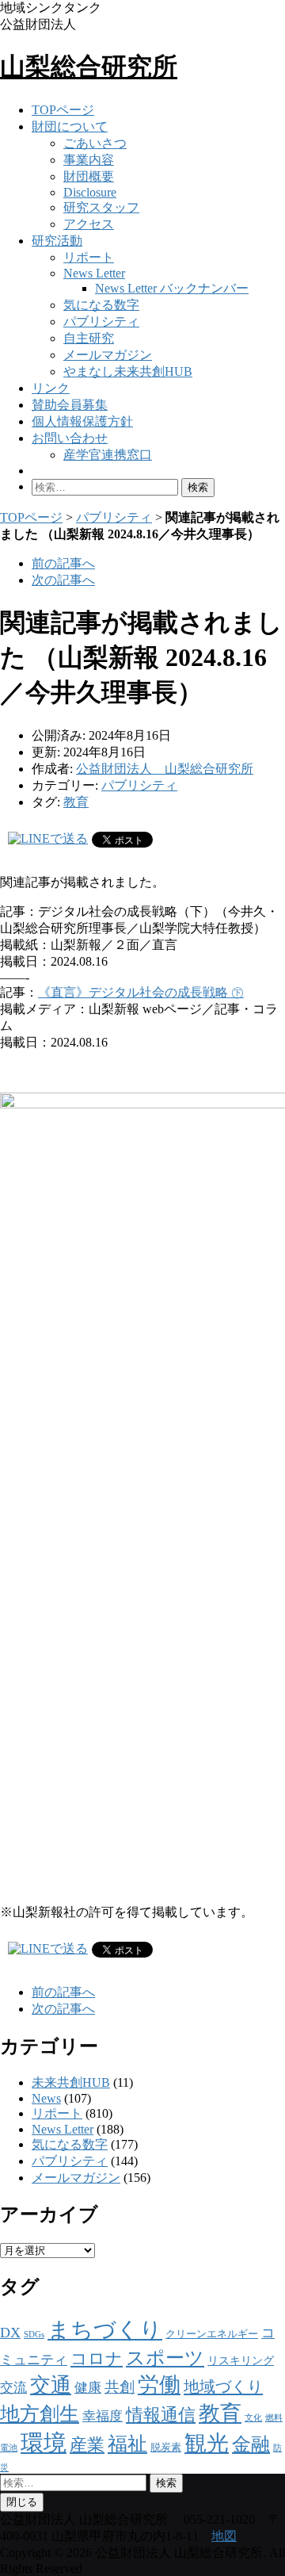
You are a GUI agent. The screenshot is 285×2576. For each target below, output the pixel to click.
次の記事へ (63, 580)
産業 (87, 2445)
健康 (88, 2388)
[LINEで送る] (48, 838)
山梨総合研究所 (89, 67)
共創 (120, 2387)
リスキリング (241, 2360)
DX (10, 2333)
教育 (76, 802)
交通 (51, 2385)
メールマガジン (108, 355)
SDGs (34, 2335)
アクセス (89, 224)
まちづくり (105, 2330)
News (46, 2098)
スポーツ (165, 2358)
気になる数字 (101, 305)
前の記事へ (63, 563)
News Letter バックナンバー (172, 288)
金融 (251, 2444)
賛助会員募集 (70, 405)
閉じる (22, 2502)
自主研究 (89, 338)
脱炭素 (166, 2448)
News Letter (94, 273)
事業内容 (89, 160)
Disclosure (90, 192)
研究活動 (57, 241)
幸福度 (103, 2416)
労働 (159, 2385)
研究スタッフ (101, 207)
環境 (44, 2443)
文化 (253, 2418)
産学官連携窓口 (108, 455)
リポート (89, 257)
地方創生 (40, 2414)
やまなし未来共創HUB (128, 371)
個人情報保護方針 (82, 421)
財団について (70, 126)
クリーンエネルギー (212, 2334)
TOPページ (63, 110)
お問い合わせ (70, 438)
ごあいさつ (95, 143)
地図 (224, 2536)
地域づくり (223, 2387)
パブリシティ (101, 322)
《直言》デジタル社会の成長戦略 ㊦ (141, 992)
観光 (207, 2443)
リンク (51, 388)
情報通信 (161, 2415)
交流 (13, 2388)
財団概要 (89, 176)
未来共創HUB (71, 2082)
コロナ (97, 2359)
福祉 (127, 2444)
